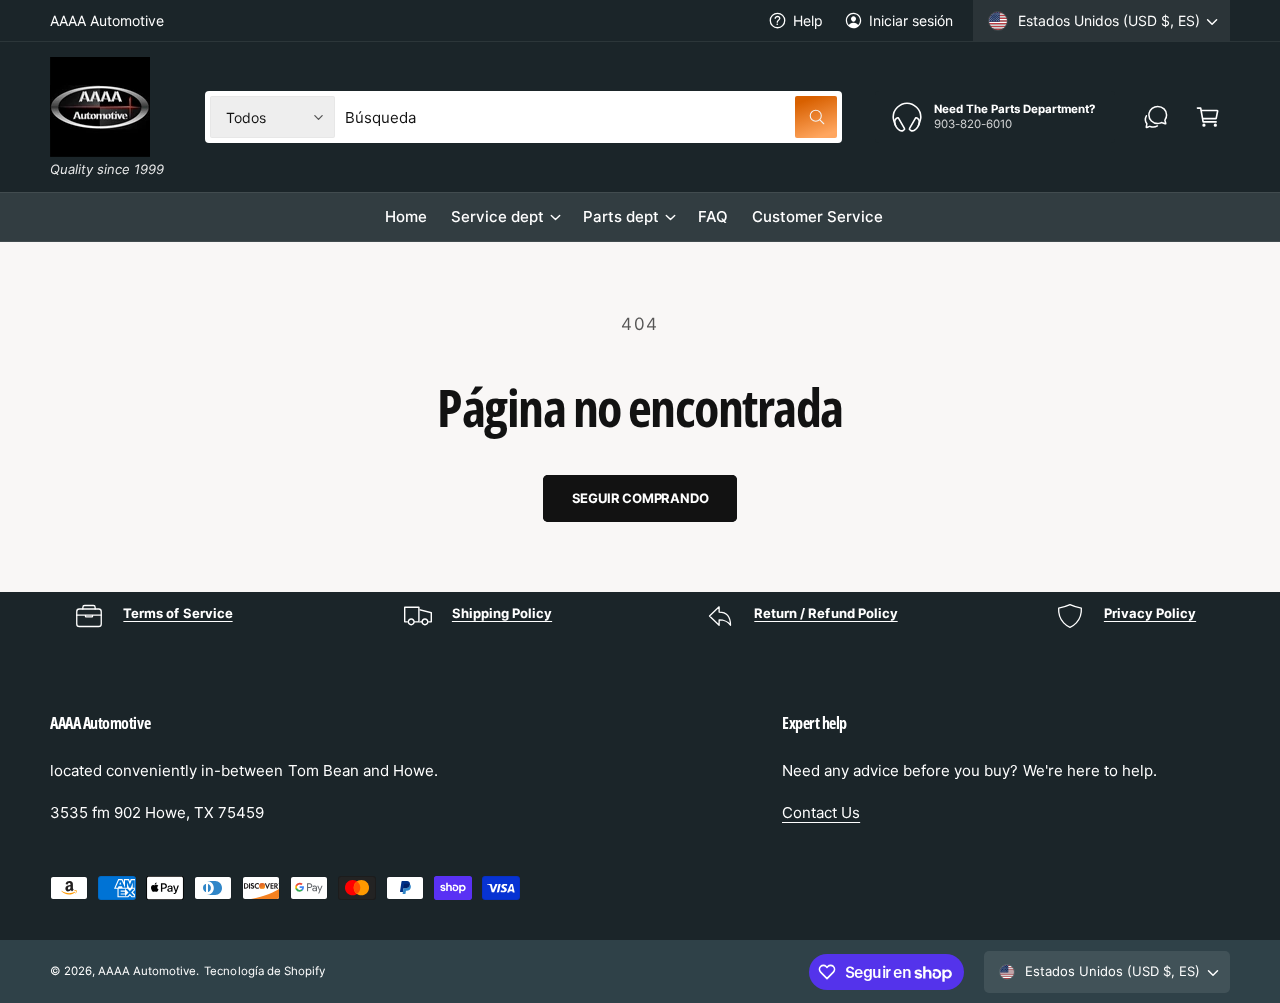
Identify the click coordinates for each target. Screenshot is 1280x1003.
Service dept (497, 216)
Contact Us (821, 812)
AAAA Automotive (147, 971)
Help (808, 20)
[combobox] (591, 117)
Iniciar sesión (911, 20)
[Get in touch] (1156, 117)
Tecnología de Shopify (264, 971)
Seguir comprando (640, 498)
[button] (1208, 117)
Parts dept (621, 216)
